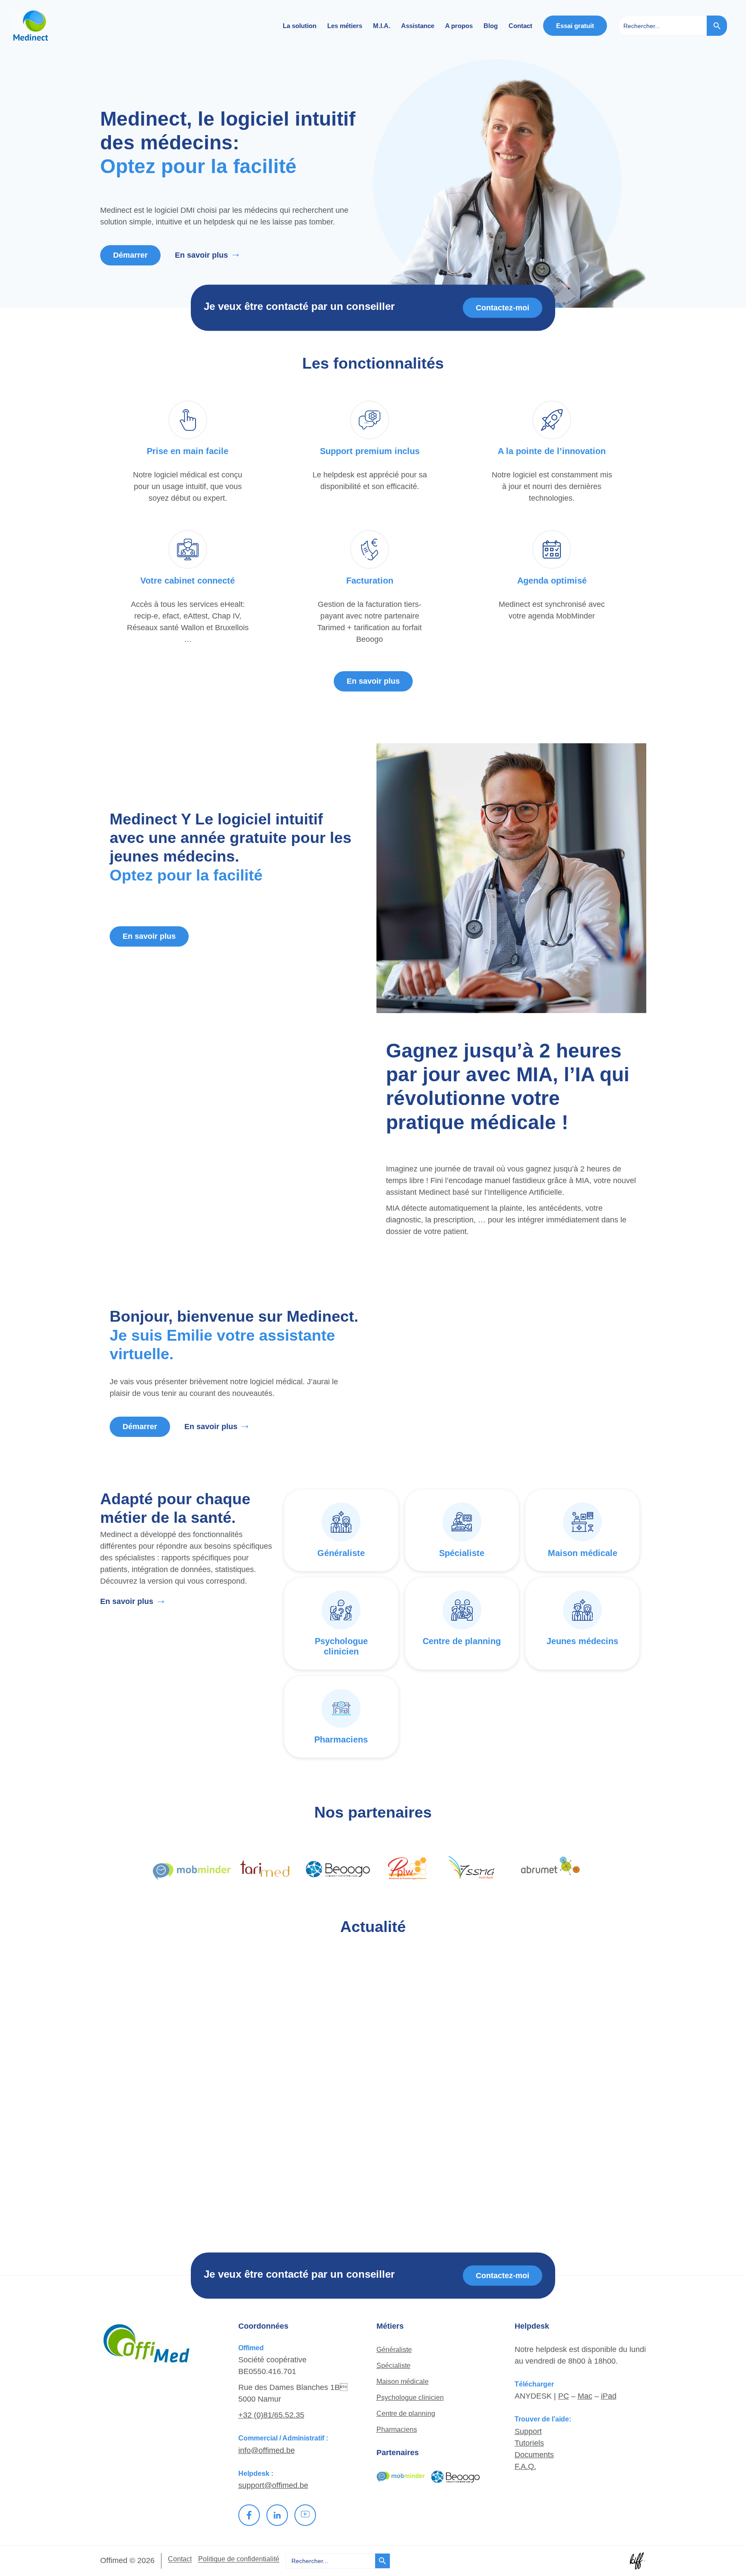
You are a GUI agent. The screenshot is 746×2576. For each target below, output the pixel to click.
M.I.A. (382, 26)
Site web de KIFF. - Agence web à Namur (638, 2561)
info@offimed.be (267, 2450)
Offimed (56, 26)
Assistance (418, 26)
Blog (491, 26)
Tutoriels (529, 2443)
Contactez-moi (503, 307)
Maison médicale (403, 2382)
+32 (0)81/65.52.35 (271, 2415)
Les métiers (345, 26)
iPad (609, 2396)
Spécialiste (394, 2366)
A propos (459, 26)
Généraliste (394, 2350)
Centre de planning (406, 2413)
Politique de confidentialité (239, 2559)
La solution (300, 26)
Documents (534, 2455)
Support (528, 2431)
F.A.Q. (525, 2466)
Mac (585, 2396)
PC (564, 2396)
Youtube (305, 2515)
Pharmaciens (397, 2429)
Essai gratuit (575, 26)
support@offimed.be (273, 2485)
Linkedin (277, 2515)
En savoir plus (201, 255)
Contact (520, 26)
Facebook (249, 2515)
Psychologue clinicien (410, 2398)
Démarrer (130, 255)
